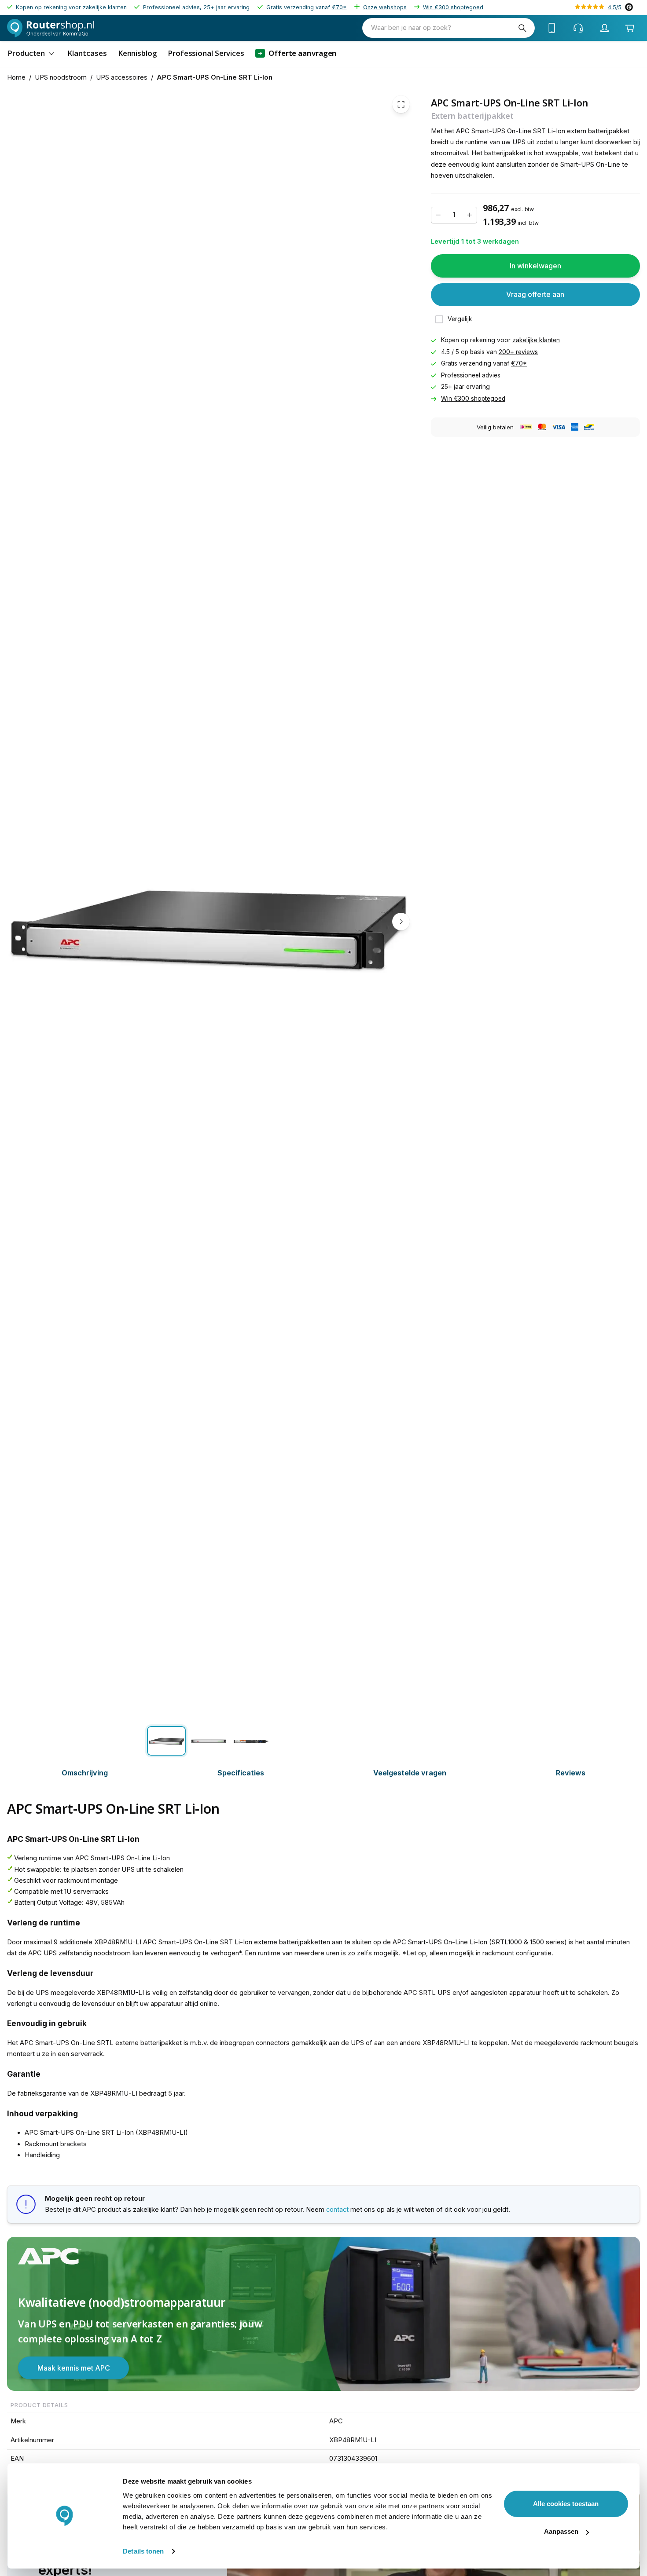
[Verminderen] (438, 215)
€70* (339, 7)
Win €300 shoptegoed (453, 7)
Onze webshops (385, 7)
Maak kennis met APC (74, 2368)
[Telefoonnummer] (552, 28)
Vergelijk (460, 319)
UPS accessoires (122, 77)
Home (16, 77)
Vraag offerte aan (535, 294)
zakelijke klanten (536, 340)
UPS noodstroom (61, 77)
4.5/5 (615, 7)
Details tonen (143, 2551)
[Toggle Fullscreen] (401, 104)
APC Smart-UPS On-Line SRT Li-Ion (215, 77)
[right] (401, 922)
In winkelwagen (535, 266)
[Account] (605, 28)
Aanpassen (561, 2531)
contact (337, 2210)
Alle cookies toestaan (566, 2504)
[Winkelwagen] (630, 28)
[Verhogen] (470, 215)
